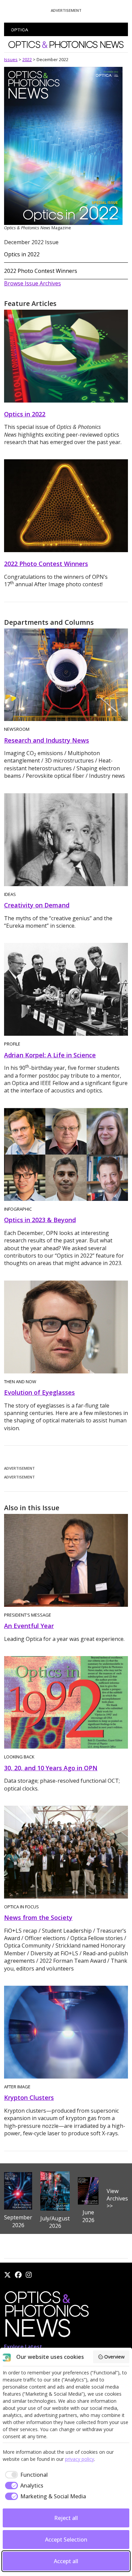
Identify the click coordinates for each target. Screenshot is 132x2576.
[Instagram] (29, 2275)
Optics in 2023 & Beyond (40, 1220)
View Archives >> (117, 2199)
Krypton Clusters (29, 2097)
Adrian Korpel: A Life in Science (50, 1055)
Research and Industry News (47, 740)
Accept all (66, 2561)
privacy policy (80, 2459)
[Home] (46, 2316)
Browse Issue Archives (32, 283)
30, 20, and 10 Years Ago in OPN (51, 1768)
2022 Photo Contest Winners (41, 271)
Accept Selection (66, 2540)
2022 (27, 59)
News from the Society (38, 1917)
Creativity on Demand (37, 905)
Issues (11, 59)
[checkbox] (25, 2475)
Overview (114, 2357)
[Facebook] (18, 2275)
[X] (7, 2275)
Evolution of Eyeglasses (39, 1392)
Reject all (66, 2518)
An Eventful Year (29, 1626)
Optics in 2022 (22, 254)
